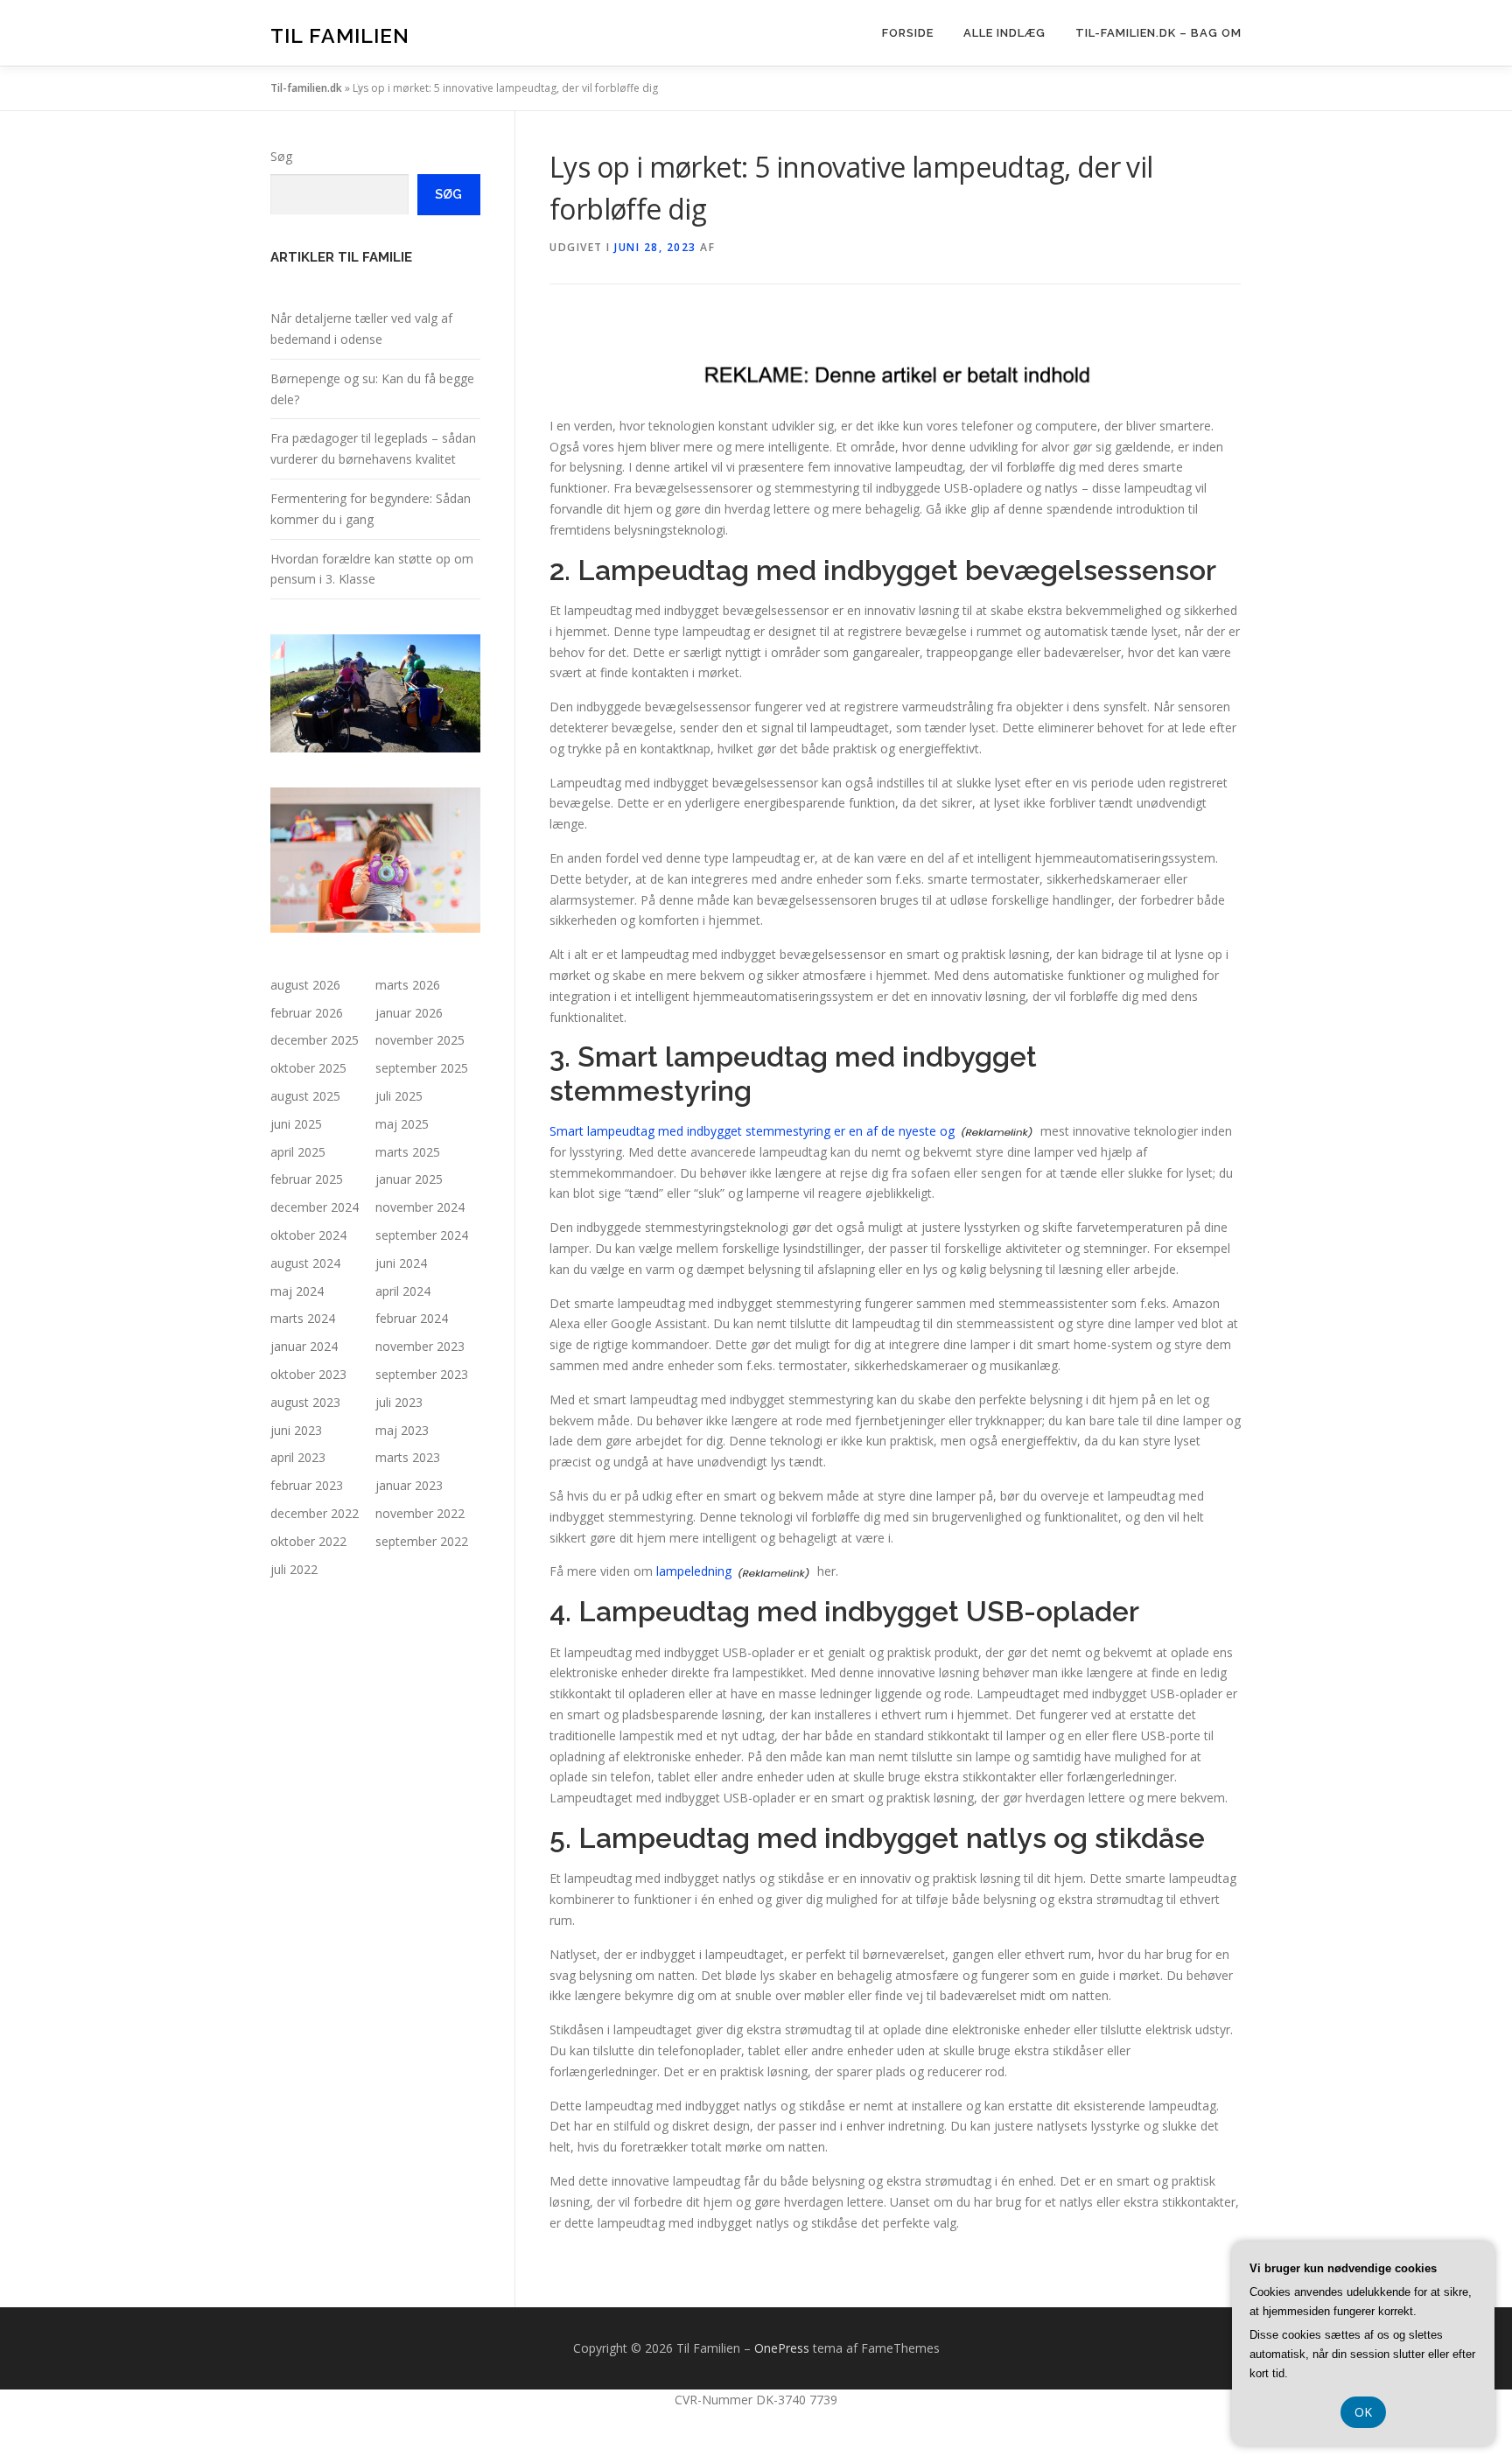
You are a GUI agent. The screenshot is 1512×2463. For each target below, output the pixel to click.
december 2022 (315, 1513)
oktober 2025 (308, 1068)
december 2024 (315, 1207)
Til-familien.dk (306, 88)
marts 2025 (408, 1152)
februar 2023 (307, 1485)
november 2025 (420, 1040)
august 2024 (305, 1263)
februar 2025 (307, 1179)
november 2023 (420, 1346)
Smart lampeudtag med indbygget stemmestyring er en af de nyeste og (752, 1131)
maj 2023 (402, 1430)
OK (1363, 2412)
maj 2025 (402, 1124)
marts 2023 (408, 1457)
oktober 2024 (308, 1235)
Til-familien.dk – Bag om (1158, 33)
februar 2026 (307, 1013)
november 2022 (420, 1513)
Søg (281, 156)
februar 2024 (412, 1318)
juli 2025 (399, 1096)
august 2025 (305, 1096)
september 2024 (422, 1235)
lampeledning (694, 1571)
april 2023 (298, 1457)
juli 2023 (399, 1402)
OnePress (782, 2348)
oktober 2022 (308, 1541)
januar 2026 (409, 1013)
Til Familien (340, 35)
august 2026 (305, 985)
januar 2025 (409, 1179)
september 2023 (422, 1374)
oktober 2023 (308, 1374)
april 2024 (403, 1291)
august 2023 (305, 1402)
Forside (908, 33)
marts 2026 (408, 985)
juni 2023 (296, 1430)
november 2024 (420, 1207)
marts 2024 (303, 1318)
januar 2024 (304, 1346)
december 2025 (315, 1040)
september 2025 (422, 1068)
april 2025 (298, 1152)
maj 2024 (297, 1291)
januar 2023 (409, 1485)
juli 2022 (294, 1569)
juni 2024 (401, 1263)
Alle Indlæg (1004, 33)
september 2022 (422, 1541)
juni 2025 (296, 1124)
